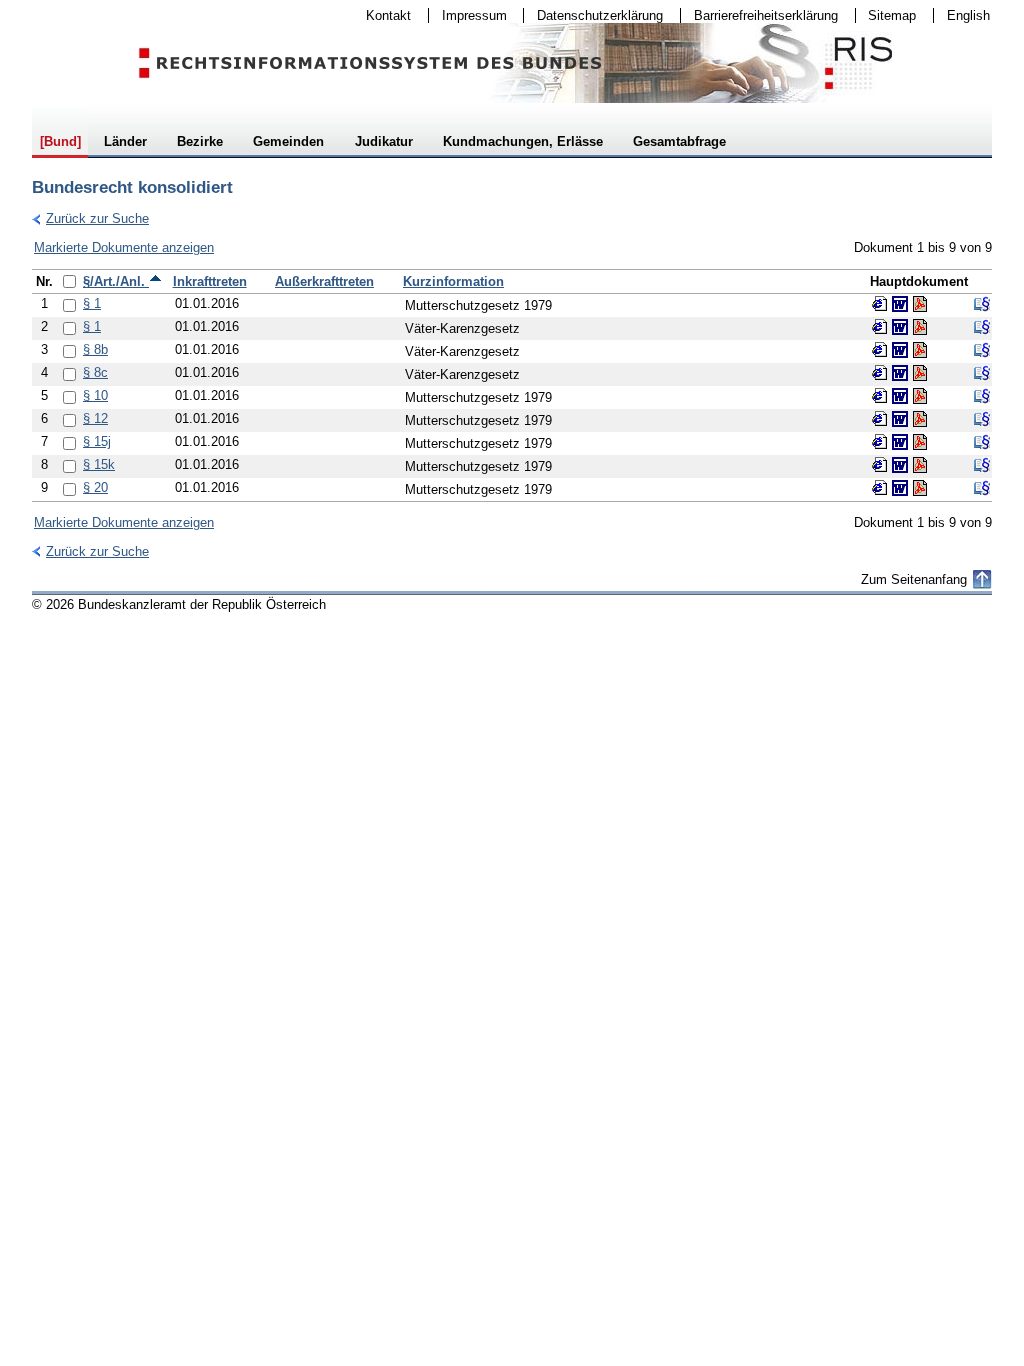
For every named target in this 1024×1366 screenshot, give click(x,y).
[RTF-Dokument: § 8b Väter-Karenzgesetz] (900, 350)
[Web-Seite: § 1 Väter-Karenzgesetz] (880, 327)
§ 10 (95, 395)
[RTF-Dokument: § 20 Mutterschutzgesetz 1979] (900, 488)
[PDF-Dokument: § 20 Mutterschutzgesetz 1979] (920, 488)
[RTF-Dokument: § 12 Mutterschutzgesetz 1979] (900, 419)
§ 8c (95, 372)
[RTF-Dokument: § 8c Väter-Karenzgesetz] (900, 373)
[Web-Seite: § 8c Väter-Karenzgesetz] (880, 373)
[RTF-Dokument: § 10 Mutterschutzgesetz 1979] (900, 396)
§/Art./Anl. (116, 281)
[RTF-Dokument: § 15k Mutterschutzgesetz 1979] (900, 465)
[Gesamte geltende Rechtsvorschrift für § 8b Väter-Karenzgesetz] (982, 350)
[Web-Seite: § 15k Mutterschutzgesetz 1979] (880, 465)
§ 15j (97, 441)
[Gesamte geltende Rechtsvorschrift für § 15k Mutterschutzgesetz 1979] (982, 465)
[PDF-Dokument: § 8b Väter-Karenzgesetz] (920, 350)
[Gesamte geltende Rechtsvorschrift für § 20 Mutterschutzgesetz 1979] (982, 488)
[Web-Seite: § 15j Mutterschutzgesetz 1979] (880, 442)
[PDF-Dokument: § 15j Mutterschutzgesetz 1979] (920, 442)
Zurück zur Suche (90, 218)
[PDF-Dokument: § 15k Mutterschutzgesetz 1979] (920, 465)
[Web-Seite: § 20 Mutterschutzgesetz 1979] (880, 488)
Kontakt (382, 15)
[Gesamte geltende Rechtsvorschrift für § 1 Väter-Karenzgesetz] (982, 327)
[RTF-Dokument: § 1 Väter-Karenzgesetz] (900, 327)
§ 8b (95, 349)
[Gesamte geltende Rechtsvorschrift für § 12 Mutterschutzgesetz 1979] (982, 419)
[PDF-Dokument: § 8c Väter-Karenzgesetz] (920, 373)
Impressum (468, 15)
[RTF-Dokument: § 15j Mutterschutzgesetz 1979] (900, 442)
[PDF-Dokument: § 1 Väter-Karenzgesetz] (920, 327)
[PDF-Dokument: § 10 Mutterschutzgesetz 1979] (920, 396)
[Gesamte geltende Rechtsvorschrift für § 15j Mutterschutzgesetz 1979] (982, 442)
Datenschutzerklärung (593, 15)
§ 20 (95, 487)
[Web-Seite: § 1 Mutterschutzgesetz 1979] (880, 304)
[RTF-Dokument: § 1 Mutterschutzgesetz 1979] (900, 304)
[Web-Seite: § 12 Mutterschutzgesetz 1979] (880, 419)
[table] (512, 385)
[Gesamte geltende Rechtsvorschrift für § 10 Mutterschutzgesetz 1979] (982, 396)
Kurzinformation (453, 281)
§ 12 (95, 418)
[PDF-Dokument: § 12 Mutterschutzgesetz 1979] (920, 419)
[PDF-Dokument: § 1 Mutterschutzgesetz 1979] (920, 304)
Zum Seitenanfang (914, 579)
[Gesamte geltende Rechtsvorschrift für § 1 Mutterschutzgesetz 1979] (982, 304)
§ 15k (99, 464)
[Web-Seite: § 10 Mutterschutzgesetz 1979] (880, 396)
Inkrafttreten (210, 281)
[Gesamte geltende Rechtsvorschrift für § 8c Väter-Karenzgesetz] (982, 373)
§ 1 (92, 303)
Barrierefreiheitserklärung (759, 15)
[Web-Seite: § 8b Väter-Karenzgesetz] (880, 350)
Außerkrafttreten (324, 281)
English (968, 15)
